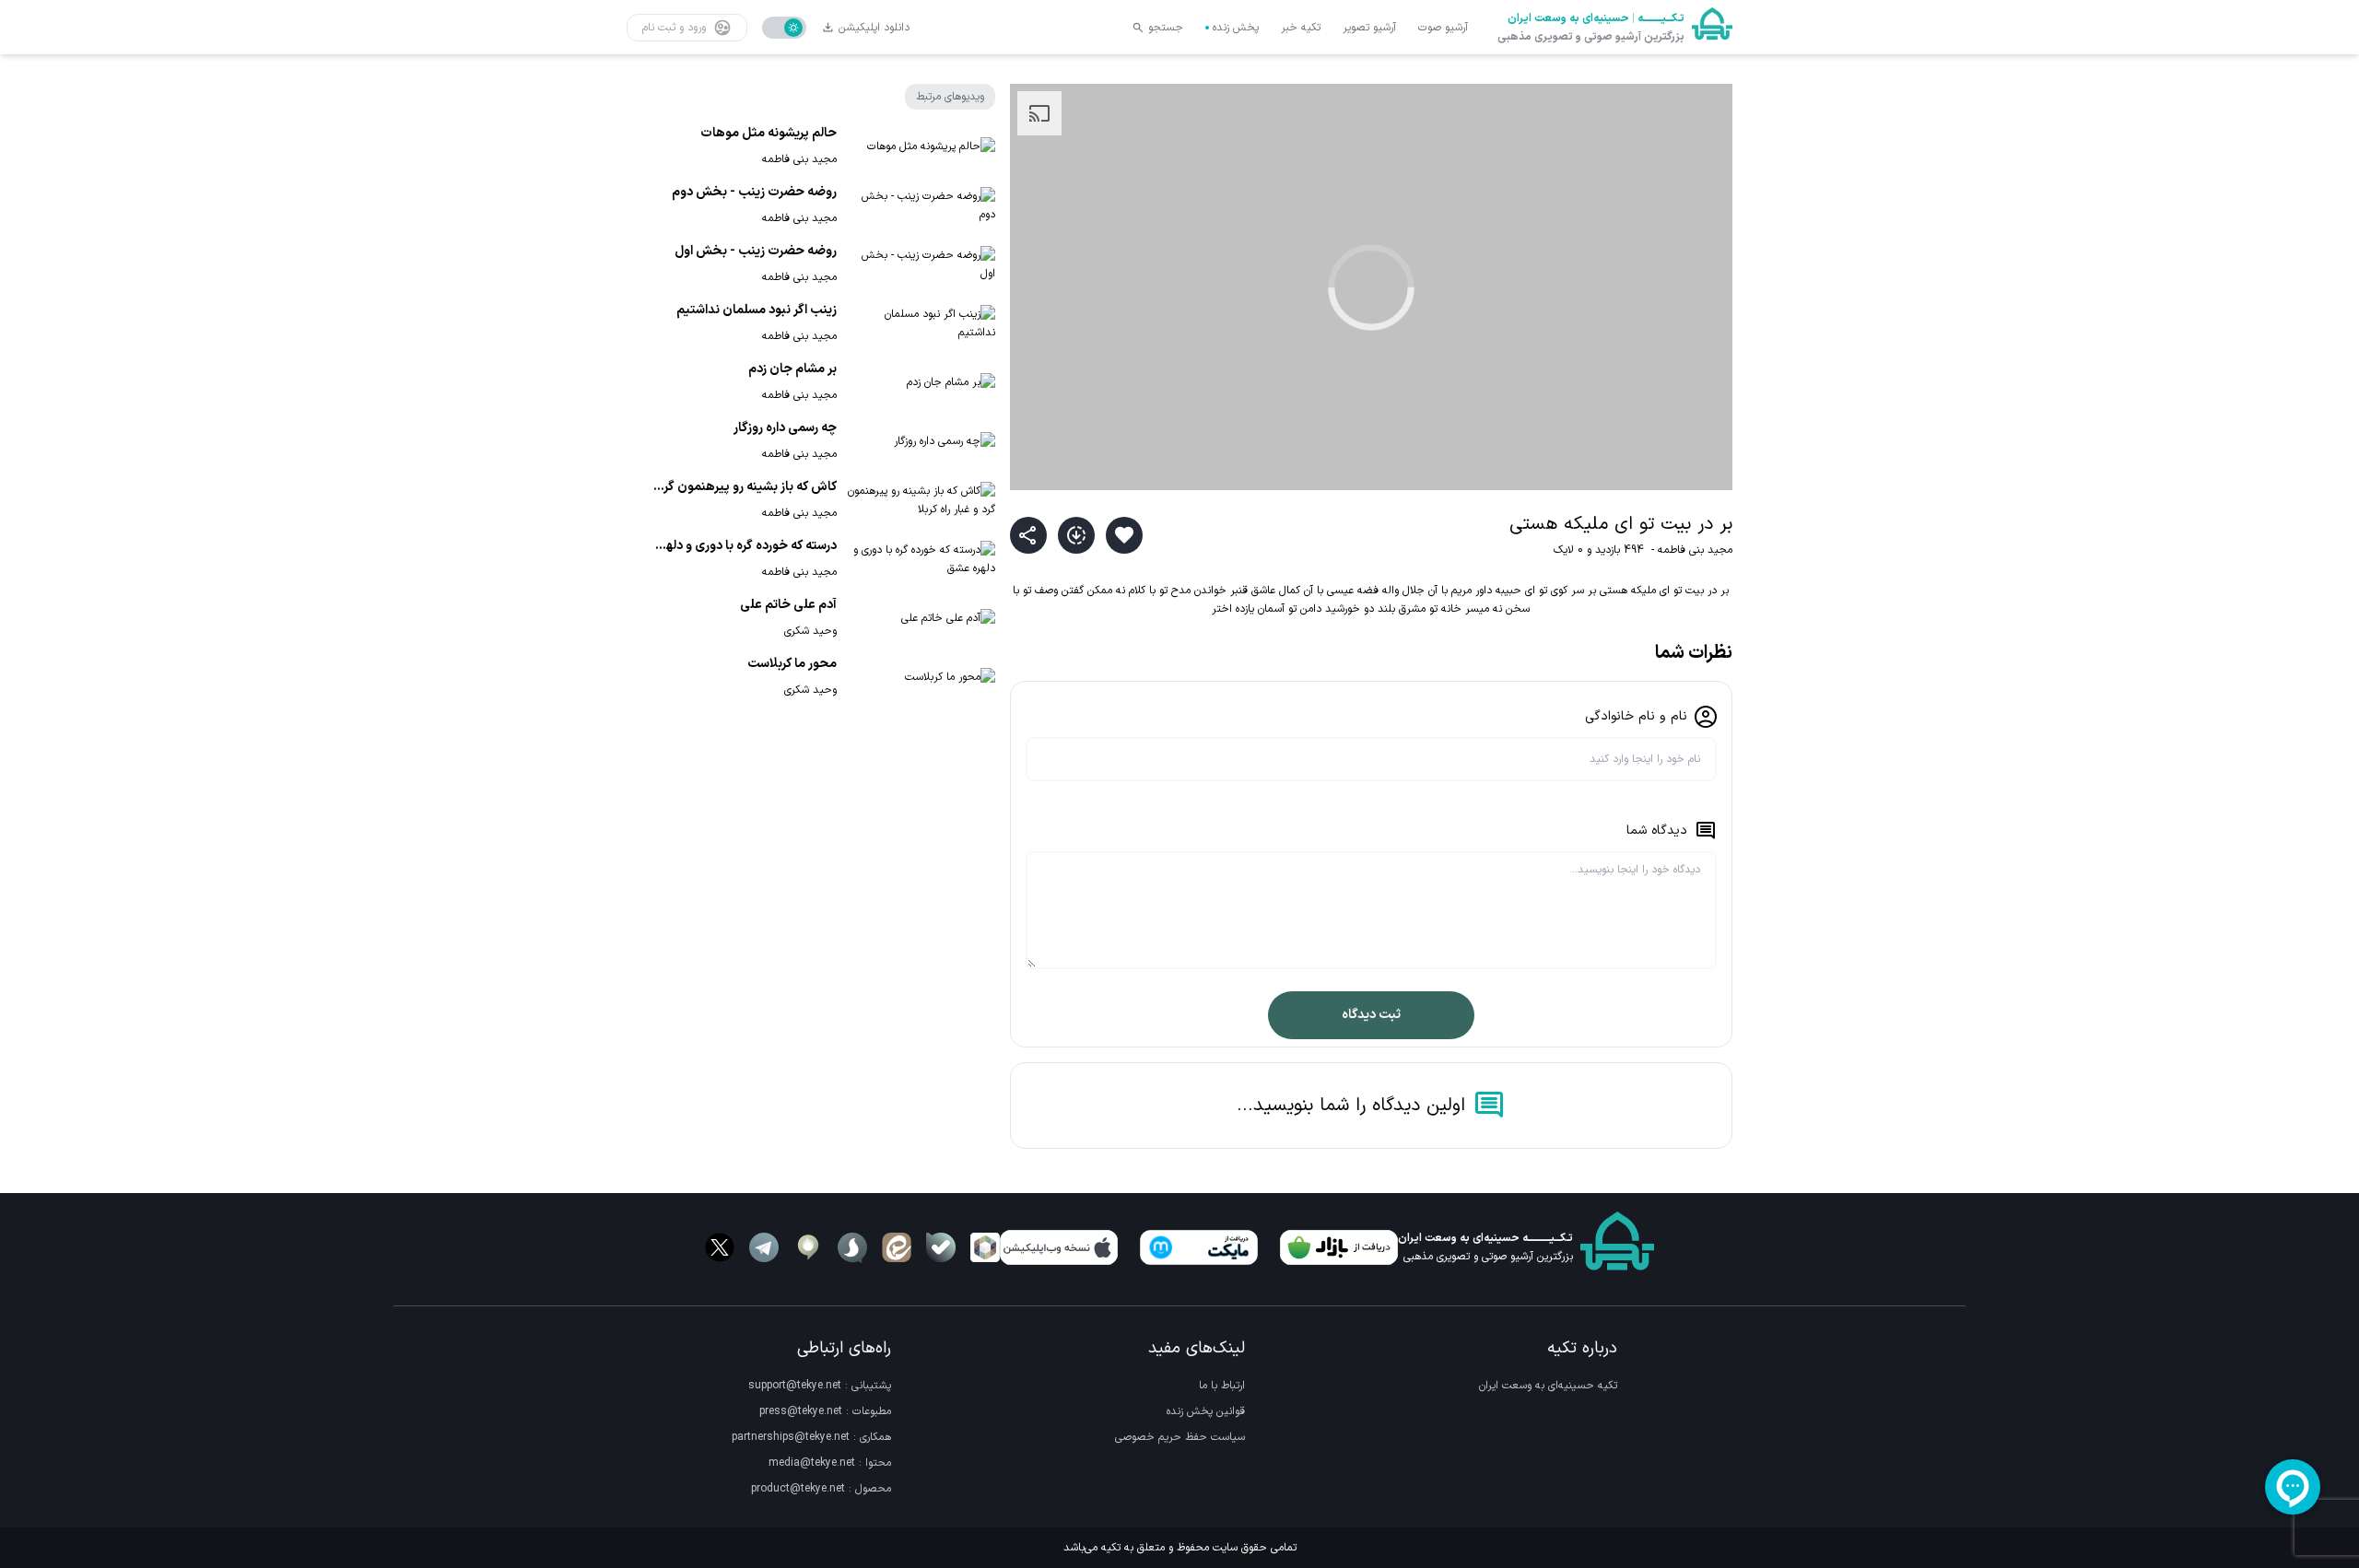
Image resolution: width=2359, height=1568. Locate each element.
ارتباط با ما (1222, 1386)
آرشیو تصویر (1369, 28)
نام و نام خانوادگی (1636, 716)
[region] (1371, 287)
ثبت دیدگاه (1371, 1015)
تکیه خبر (1301, 28)
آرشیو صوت (1443, 28)
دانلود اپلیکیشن (874, 28)
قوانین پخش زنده (1206, 1411)
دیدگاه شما (1657, 831)
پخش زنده (1236, 28)
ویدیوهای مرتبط (950, 97)
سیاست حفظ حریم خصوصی (1180, 1437)
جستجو (1166, 28)
